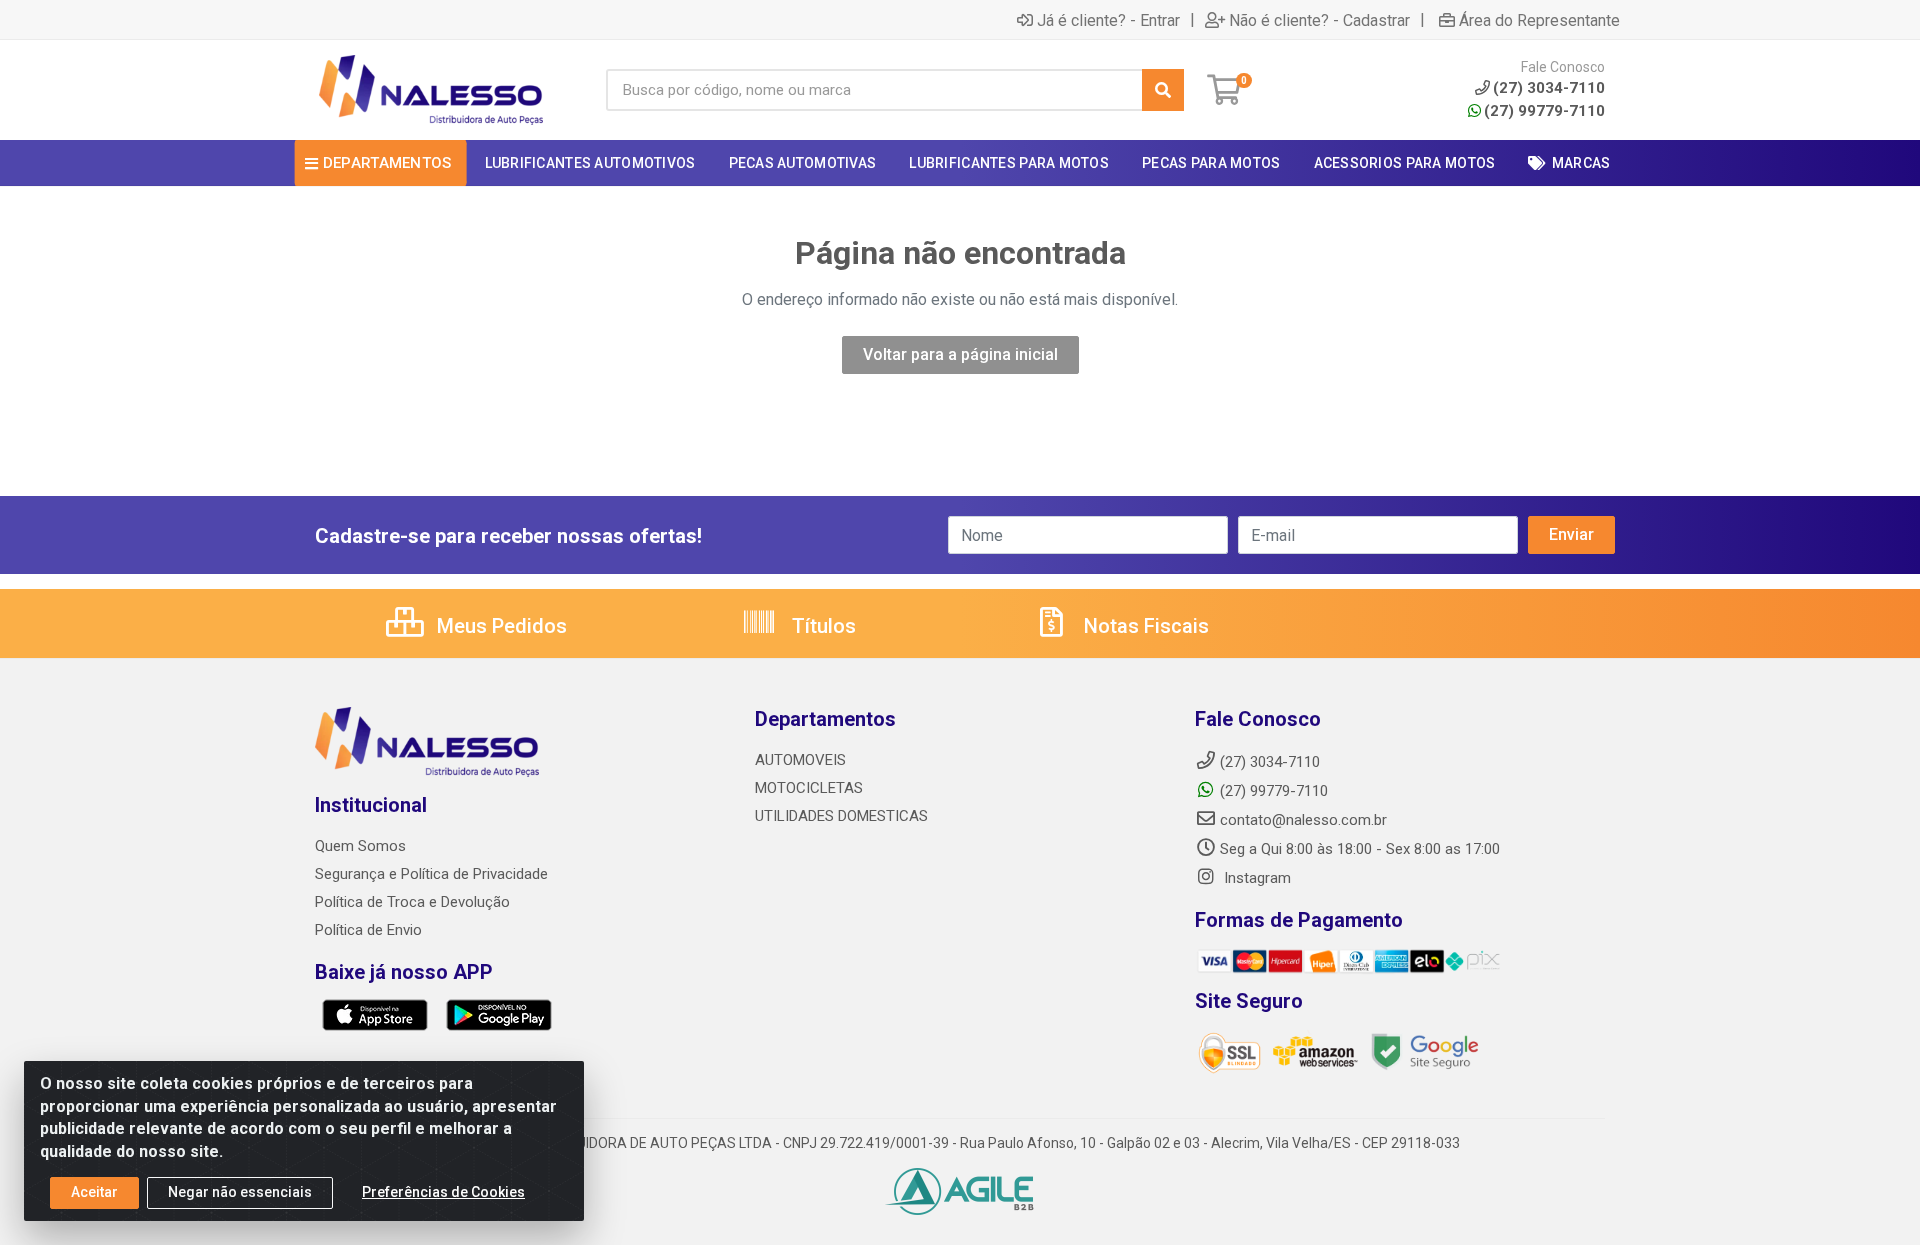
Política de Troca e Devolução (412, 902)
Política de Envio (368, 930)
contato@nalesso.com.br (1303, 820)
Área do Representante (1539, 20)
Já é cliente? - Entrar (1108, 20)
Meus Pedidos (499, 626)
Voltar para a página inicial (960, 354)
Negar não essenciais (240, 1192)
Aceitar (94, 1192)
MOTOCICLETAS (809, 788)
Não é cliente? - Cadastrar (1319, 20)
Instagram (1255, 878)
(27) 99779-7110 (1544, 111)
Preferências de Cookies (443, 1192)
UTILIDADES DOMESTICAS (841, 816)
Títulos (821, 626)
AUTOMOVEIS (800, 760)
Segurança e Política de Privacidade (431, 874)
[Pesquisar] (1163, 90)
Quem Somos (360, 846)
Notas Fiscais (1144, 626)
